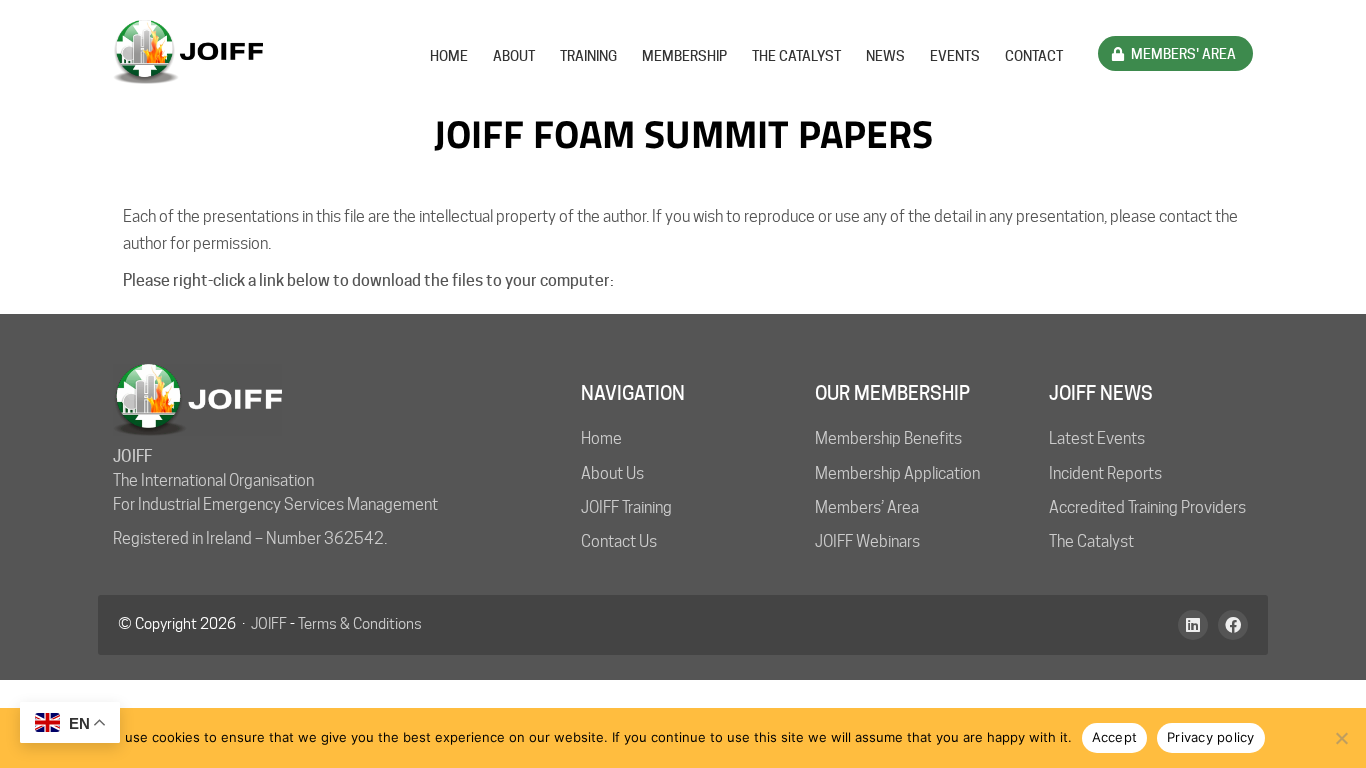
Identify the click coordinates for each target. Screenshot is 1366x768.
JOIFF (269, 624)
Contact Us (619, 541)
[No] (1341, 738)
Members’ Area (867, 507)
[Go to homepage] (188, 52)
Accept (1115, 737)
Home (601, 438)
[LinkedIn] (1193, 625)
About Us (612, 473)
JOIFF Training (626, 507)
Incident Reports (1105, 473)
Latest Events (1097, 438)
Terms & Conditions (360, 624)
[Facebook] (1233, 625)
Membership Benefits (888, 438)
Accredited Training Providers (1147, 507)
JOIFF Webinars (867, 541)
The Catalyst (1091, 541)
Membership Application (897, 473)
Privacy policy (1211, 737)
